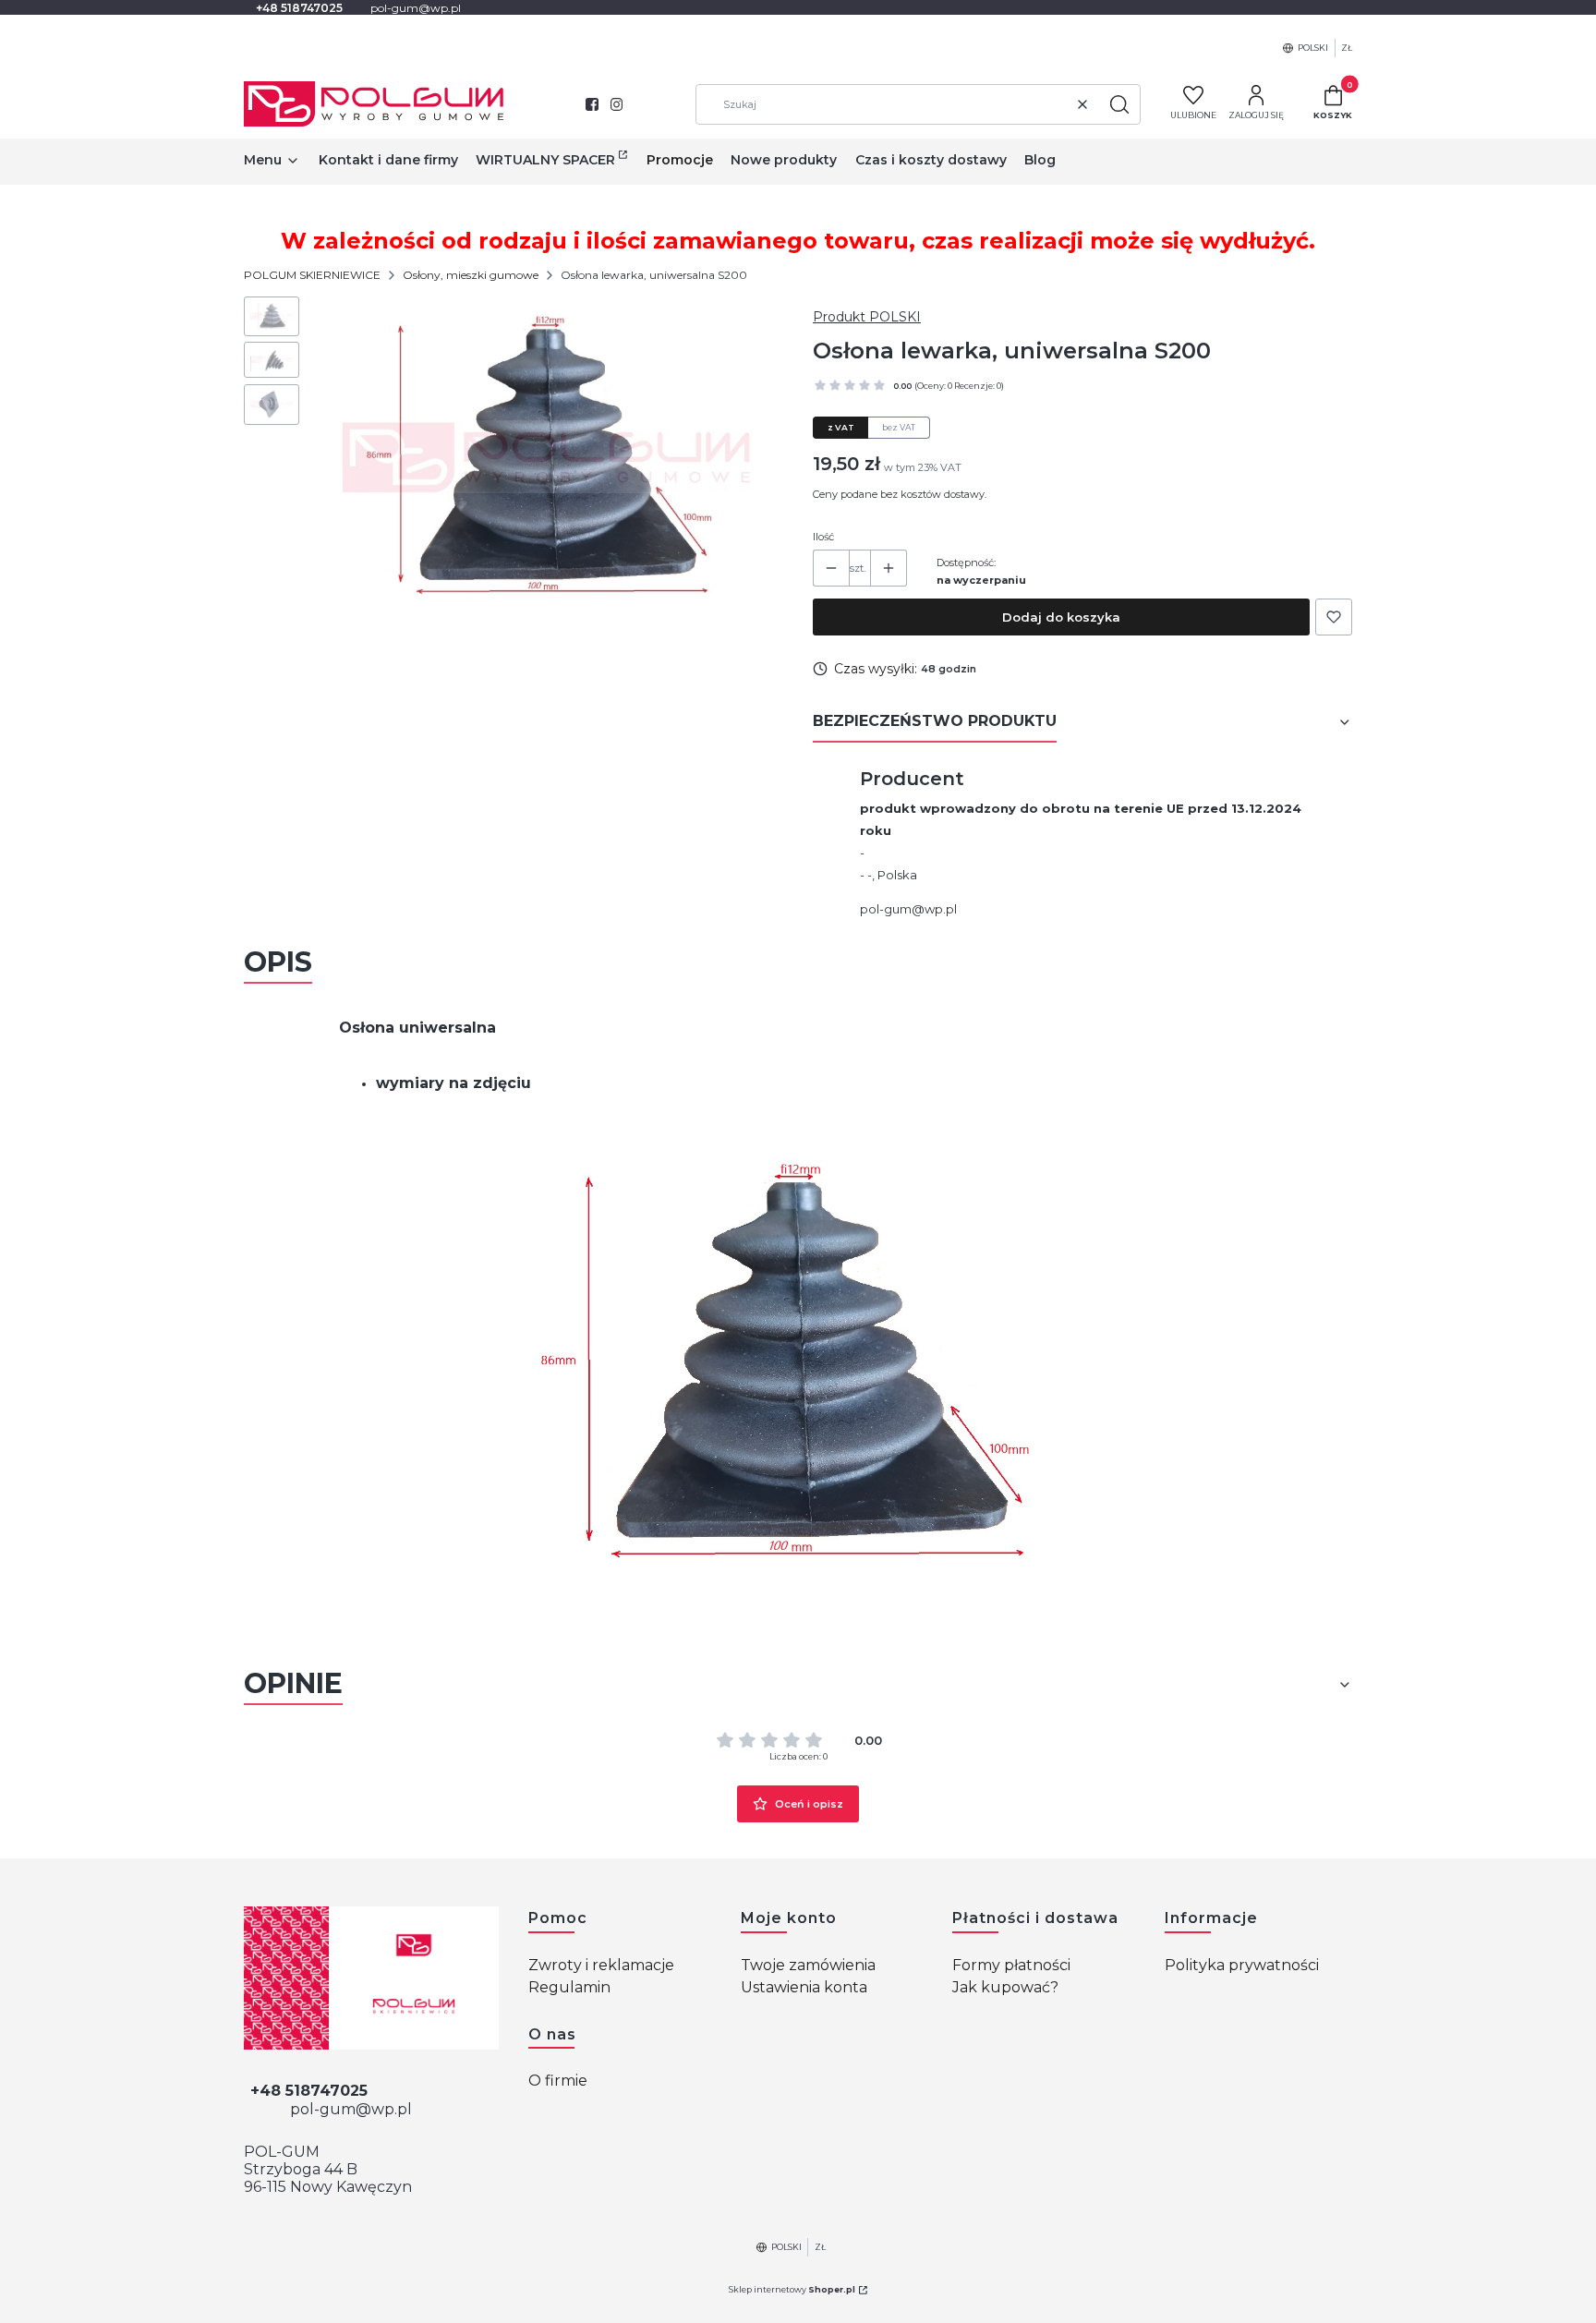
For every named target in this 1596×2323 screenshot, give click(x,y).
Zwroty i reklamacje (601, 1965)
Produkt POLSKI (867, 317)
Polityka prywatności (1242, 1965)
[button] (1119, 104)
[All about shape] (371, 1978)
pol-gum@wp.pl (908, 909)
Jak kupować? (1005, 1987)
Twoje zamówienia (808, 1965)
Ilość (823, 537)
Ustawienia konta (804, 1987)
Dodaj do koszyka (1061, 617)
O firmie (558, 2081)
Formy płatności (1011, 1965)
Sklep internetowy (792, 2289)
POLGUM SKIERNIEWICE (312, 275)
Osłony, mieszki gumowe (471, 275)
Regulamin (569, 1987)
